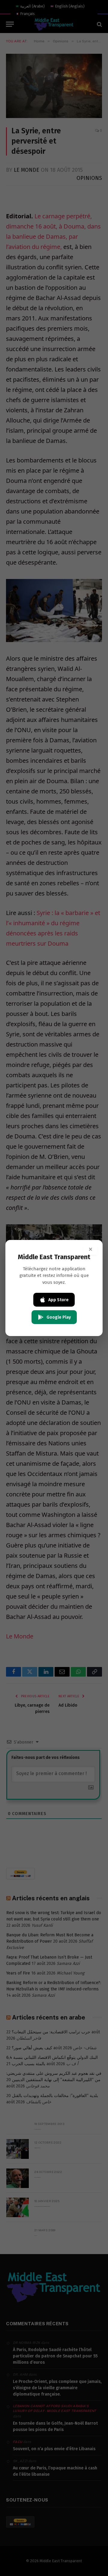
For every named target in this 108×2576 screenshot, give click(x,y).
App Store (58, 1300)
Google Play (59, 1317)
